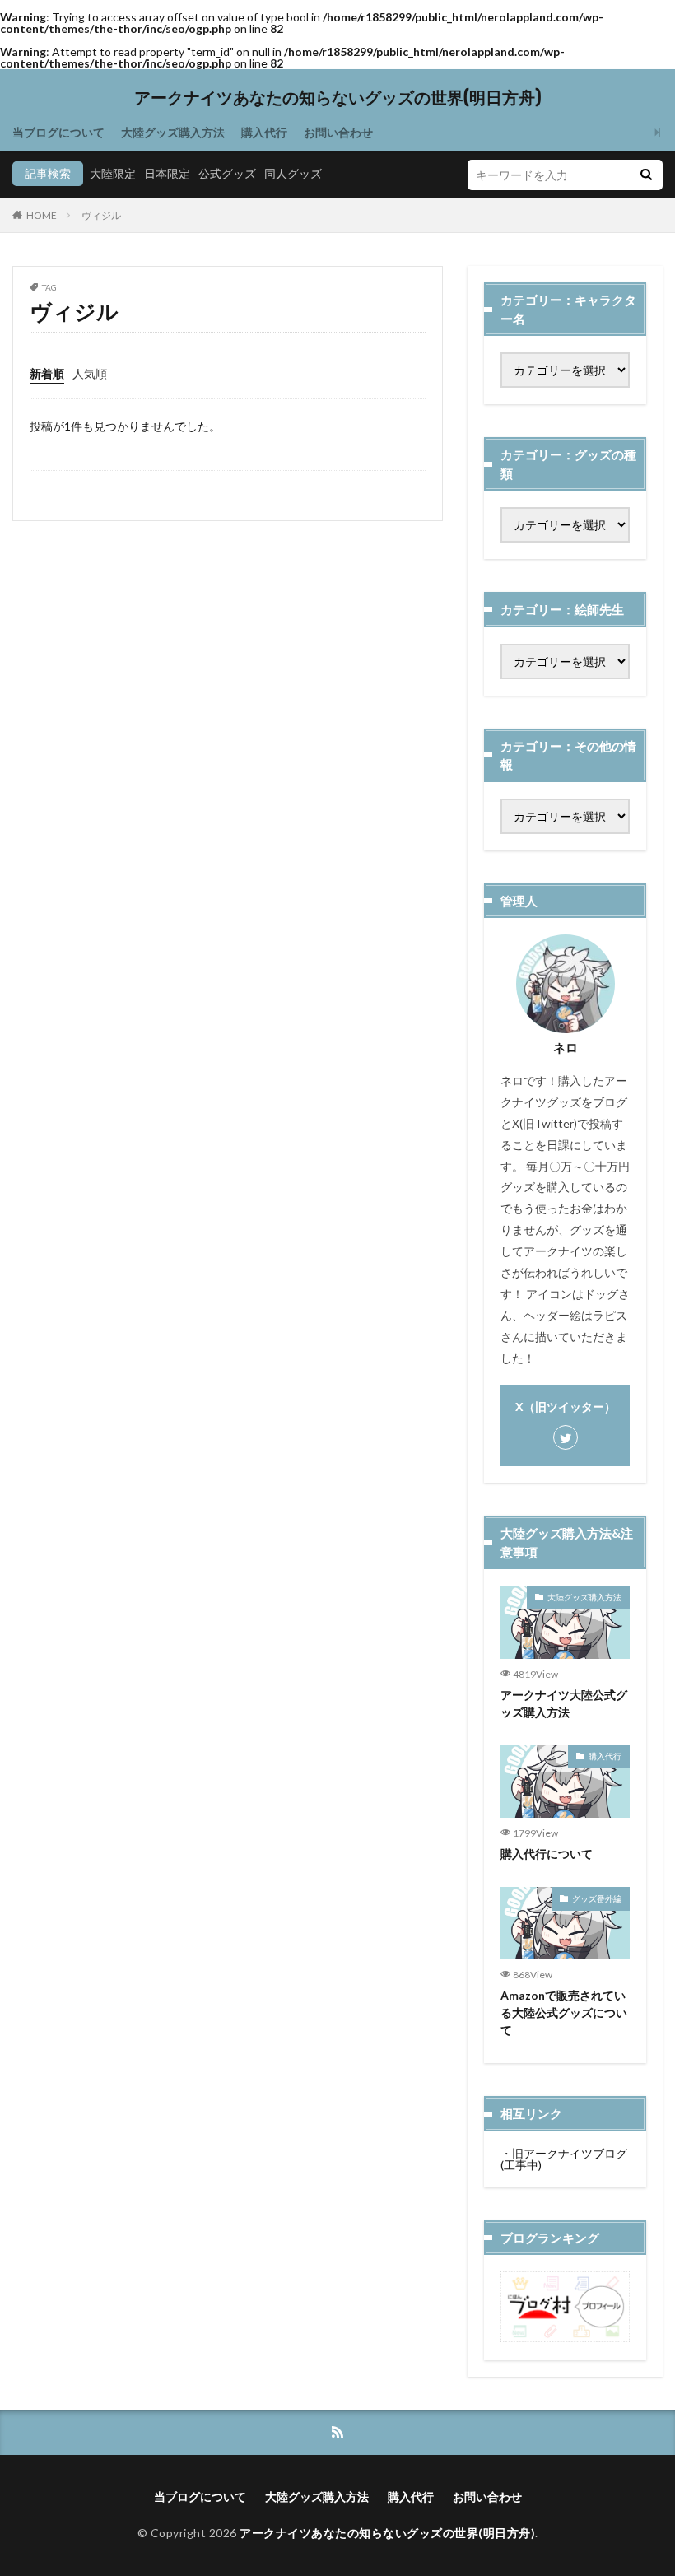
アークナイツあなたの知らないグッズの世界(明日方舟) (338, 98)
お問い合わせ (338, 132)
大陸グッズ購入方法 (173, 132)
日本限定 (167, 173)
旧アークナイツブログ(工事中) (564, 2159)
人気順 (90, 373)
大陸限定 (113, 173)
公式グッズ (227, 173)
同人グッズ (293, 173)
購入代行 (264, 132)
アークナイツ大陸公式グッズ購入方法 (564, 1703)
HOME (42, 215)
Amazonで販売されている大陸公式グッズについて (564, 2012)
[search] (646, 175)
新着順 (47, 373)
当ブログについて (58, 132)
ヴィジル (101, 215)
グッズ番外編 (597, 1898)
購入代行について (547, 1854)
